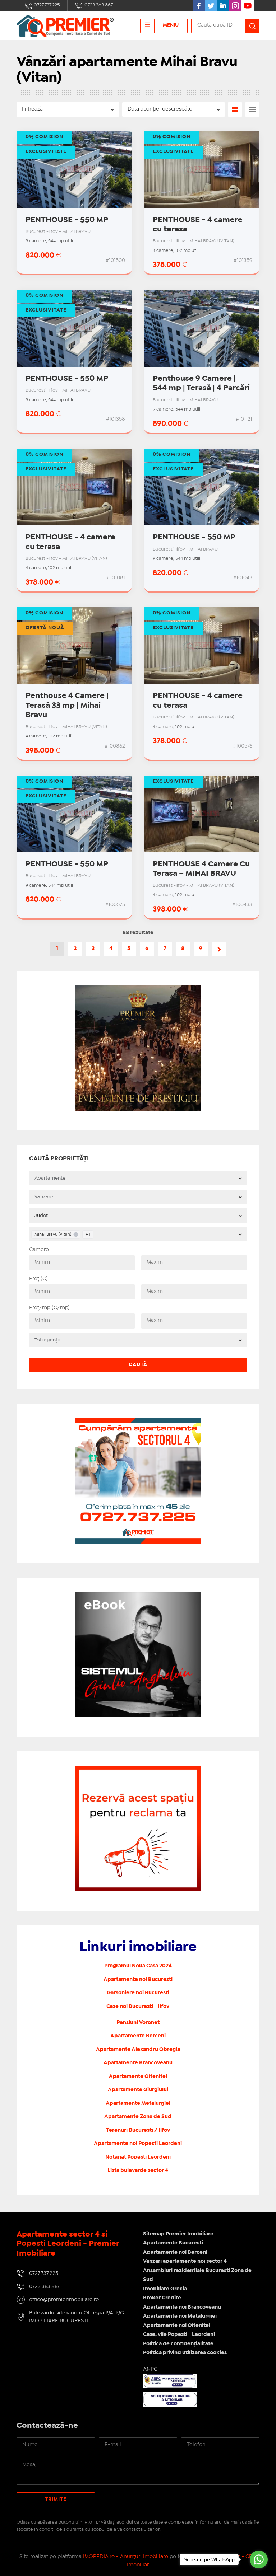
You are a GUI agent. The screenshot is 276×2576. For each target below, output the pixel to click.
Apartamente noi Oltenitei (177, 2326)
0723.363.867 (98, 5)
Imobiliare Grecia (165, 2289)
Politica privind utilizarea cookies (185, 2353)
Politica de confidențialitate (178, 2344)
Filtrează (32, 109)
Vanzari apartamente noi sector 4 (185, 2261)
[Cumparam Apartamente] (138, 1422)
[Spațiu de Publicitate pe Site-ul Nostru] (138, 1770)
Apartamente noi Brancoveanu (182, 2307)
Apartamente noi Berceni (175, 2252)
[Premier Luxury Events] (138, 989)
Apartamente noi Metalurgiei (180, 2316)
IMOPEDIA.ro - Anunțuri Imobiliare (126, 2557)
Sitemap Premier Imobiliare (178, 2234)
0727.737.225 (46, 5)
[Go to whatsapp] (259, 2559)
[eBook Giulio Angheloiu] (138, 1596)
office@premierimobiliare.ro (64, 2300)
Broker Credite (162, 2298)
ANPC (150, 2369)
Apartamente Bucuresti (173, 2243)
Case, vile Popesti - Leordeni (179, 2334)
